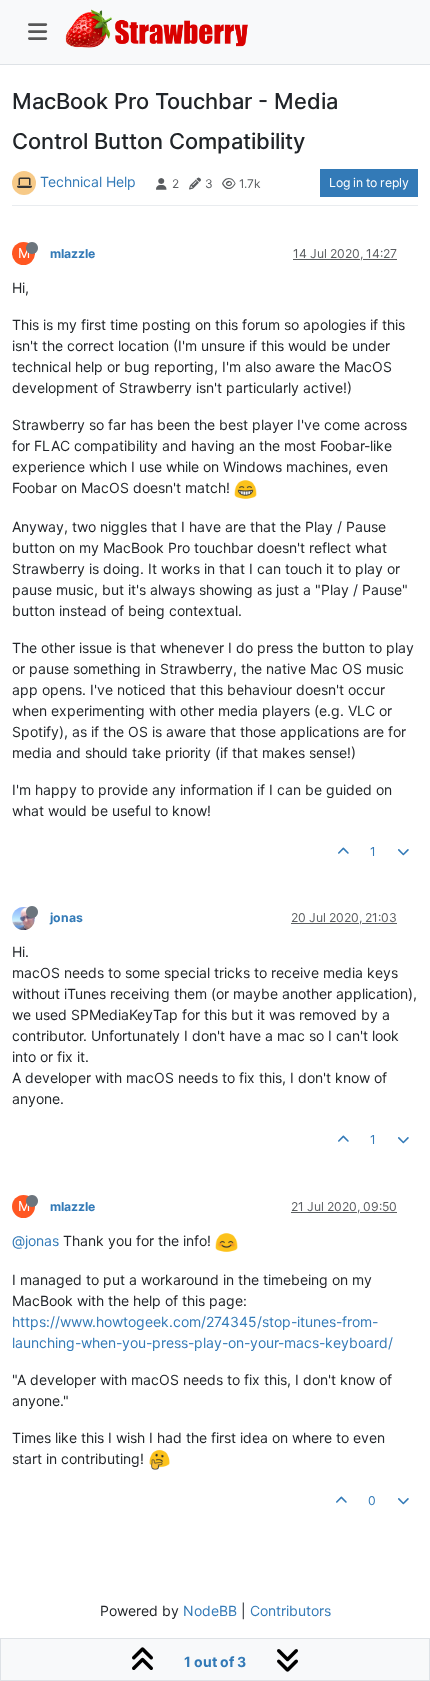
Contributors (290, 1610)
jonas (66, 917)
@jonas (35, 1240)
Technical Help (88, 181)
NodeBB (210, 1610)
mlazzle (72, 253)
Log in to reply (369, 182)
